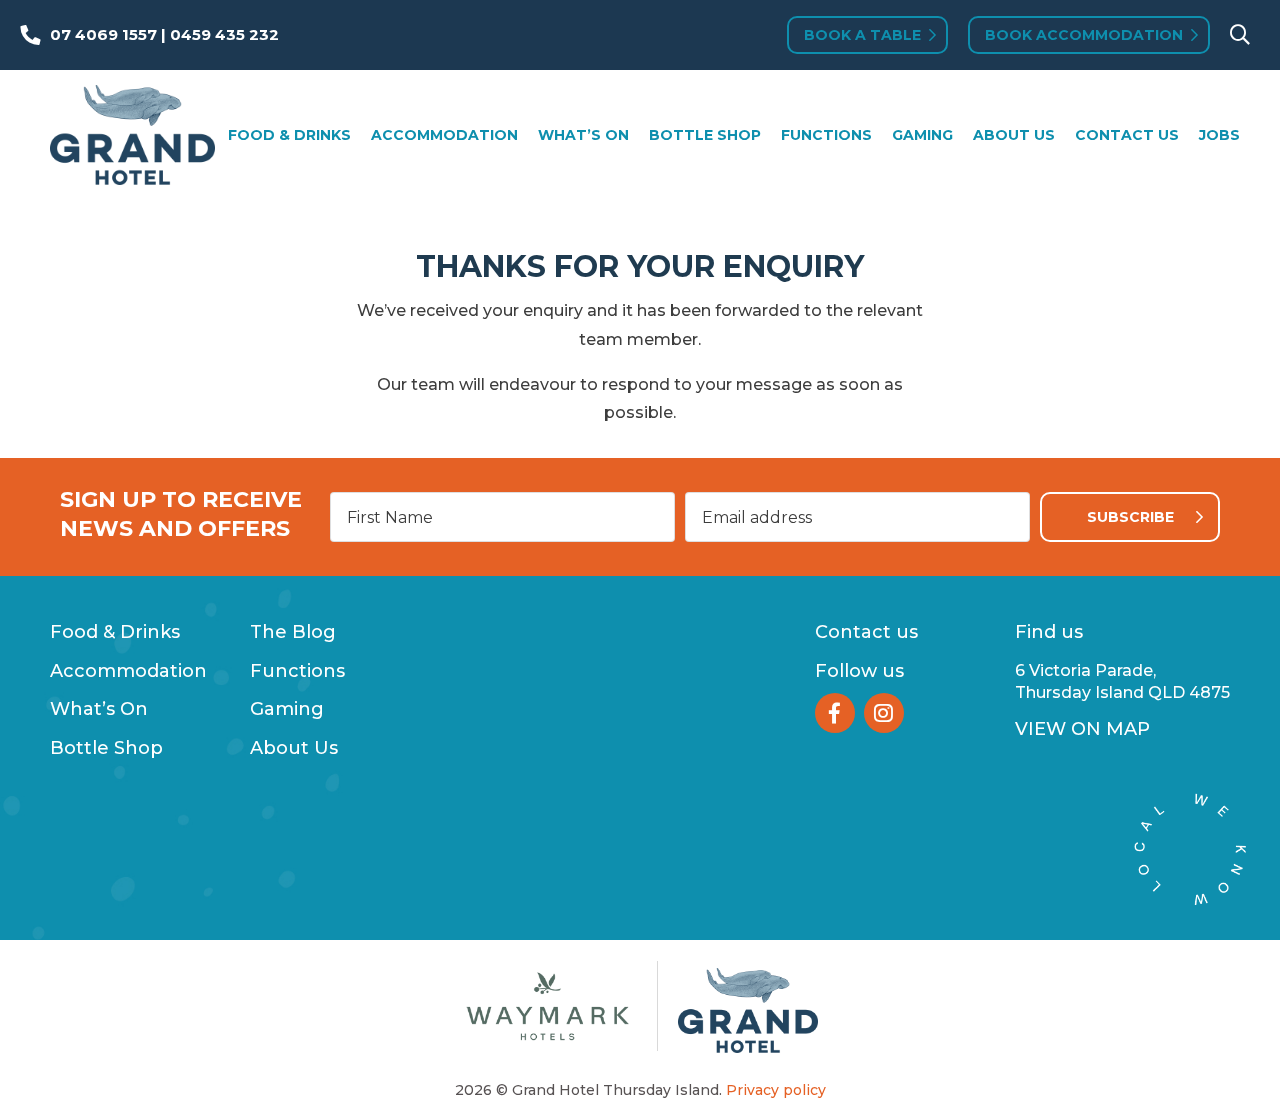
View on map (1082, 729)
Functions (826, 135)
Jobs (1219, 135)
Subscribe (1130, 517)
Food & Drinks (289, 135)
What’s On (583, 135)
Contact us (866, 632)
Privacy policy (776, 1090)
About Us (1014, 135)
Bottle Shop (705, 135)
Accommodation (444, 135)
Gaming (922, 135)
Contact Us (1127, 135)
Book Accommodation (1084, 35)
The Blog (293, 632)
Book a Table (862, 35)
